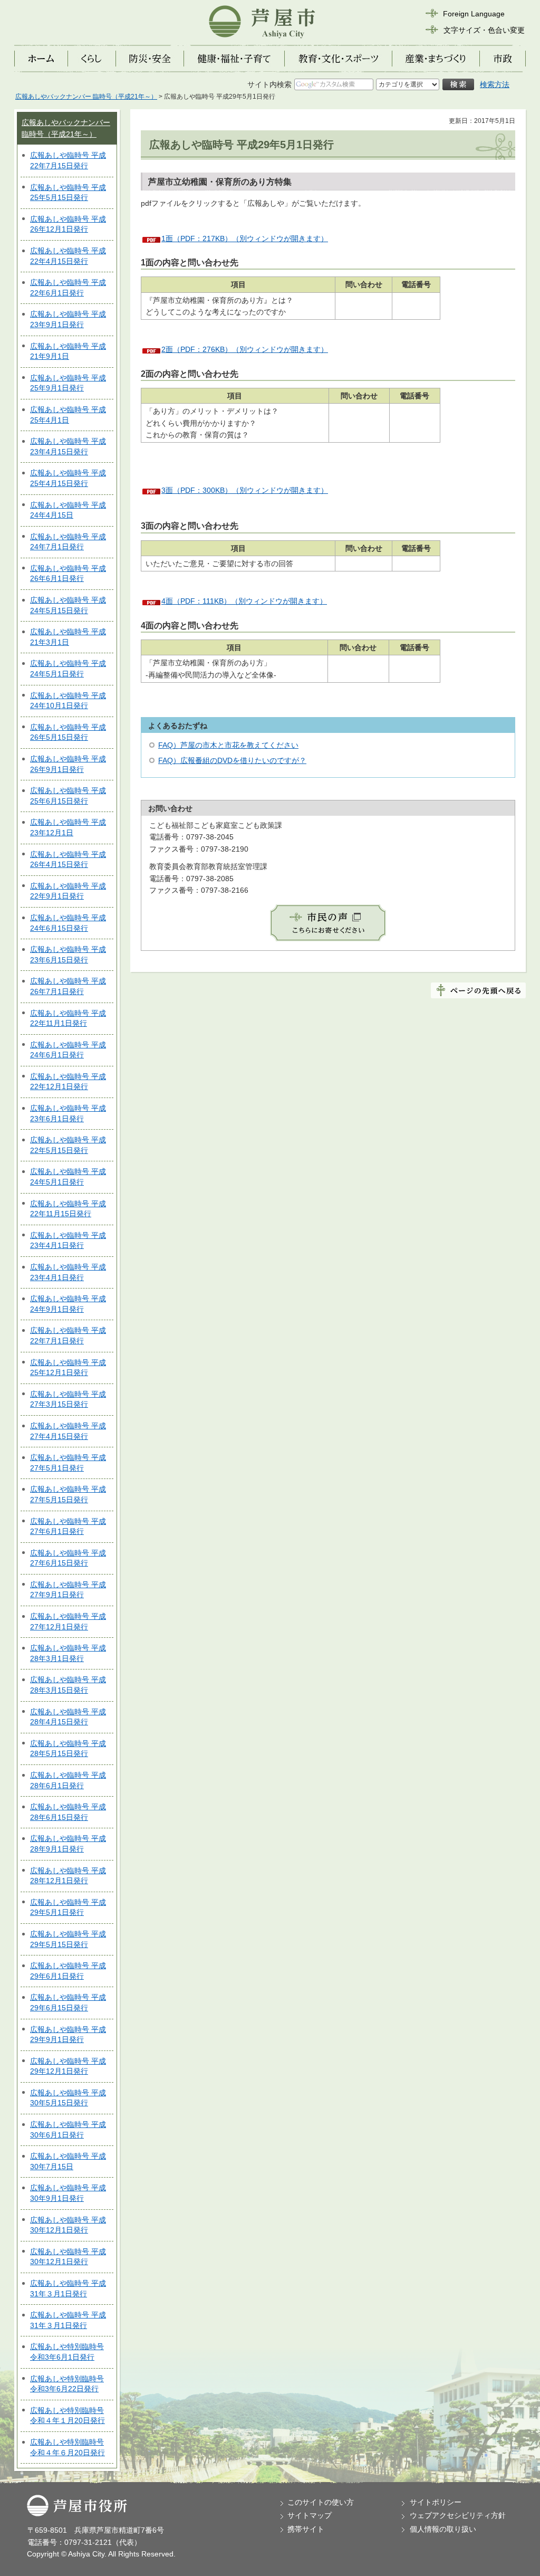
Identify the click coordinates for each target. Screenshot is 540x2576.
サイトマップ (310, 2515)
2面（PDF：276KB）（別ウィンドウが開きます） (245, 349)
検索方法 (495, 84)
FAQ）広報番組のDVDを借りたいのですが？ (232, 760)
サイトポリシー (436, 2502)
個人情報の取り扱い (443, 2529)
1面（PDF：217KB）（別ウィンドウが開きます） (245, 238)
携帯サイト (306, 2529)
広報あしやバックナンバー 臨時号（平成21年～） (86, 97)
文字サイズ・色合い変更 (484, 30)
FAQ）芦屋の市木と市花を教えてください (228, 745)
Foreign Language (474, 14)
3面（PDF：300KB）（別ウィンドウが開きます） (245, 490)
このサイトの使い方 (321, 2502)
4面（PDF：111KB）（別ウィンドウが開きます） (244, 601)
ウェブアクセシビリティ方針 (458, 2515)
